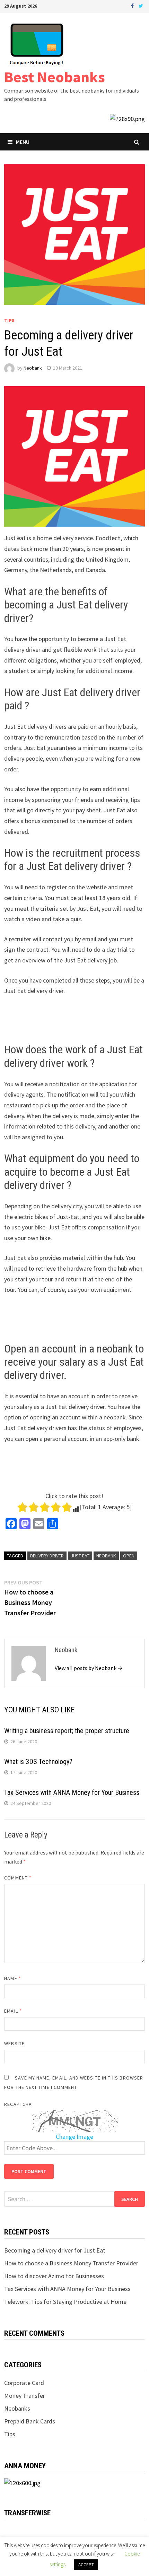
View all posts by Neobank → (89, 1668)
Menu (23, 142)
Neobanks (17, 2408)
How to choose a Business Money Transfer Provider (71, 2263)
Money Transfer (25, 2396)
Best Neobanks (55, 77)
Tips (9, 320)
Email (13, 2011)
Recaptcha (18, 2104)
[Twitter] (141, 5)
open (129, 1556)
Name (12, 1978)
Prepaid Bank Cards (30, 2421)
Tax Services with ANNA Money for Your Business (72, 1792)
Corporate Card (24, 2383)
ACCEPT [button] (86, 2565)
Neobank (33, 368)
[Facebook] (133, 5)
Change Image (74, 2137)
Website (14, 2043)
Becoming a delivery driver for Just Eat (55, 2250)
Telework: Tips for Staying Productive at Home (65, 2302)
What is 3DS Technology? (38, 1762)
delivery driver (47, 1556)
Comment (18, 1878)
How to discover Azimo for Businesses (54, 2276)
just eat (80, 1556)
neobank (106, 1556)
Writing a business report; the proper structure (67, 1731)
